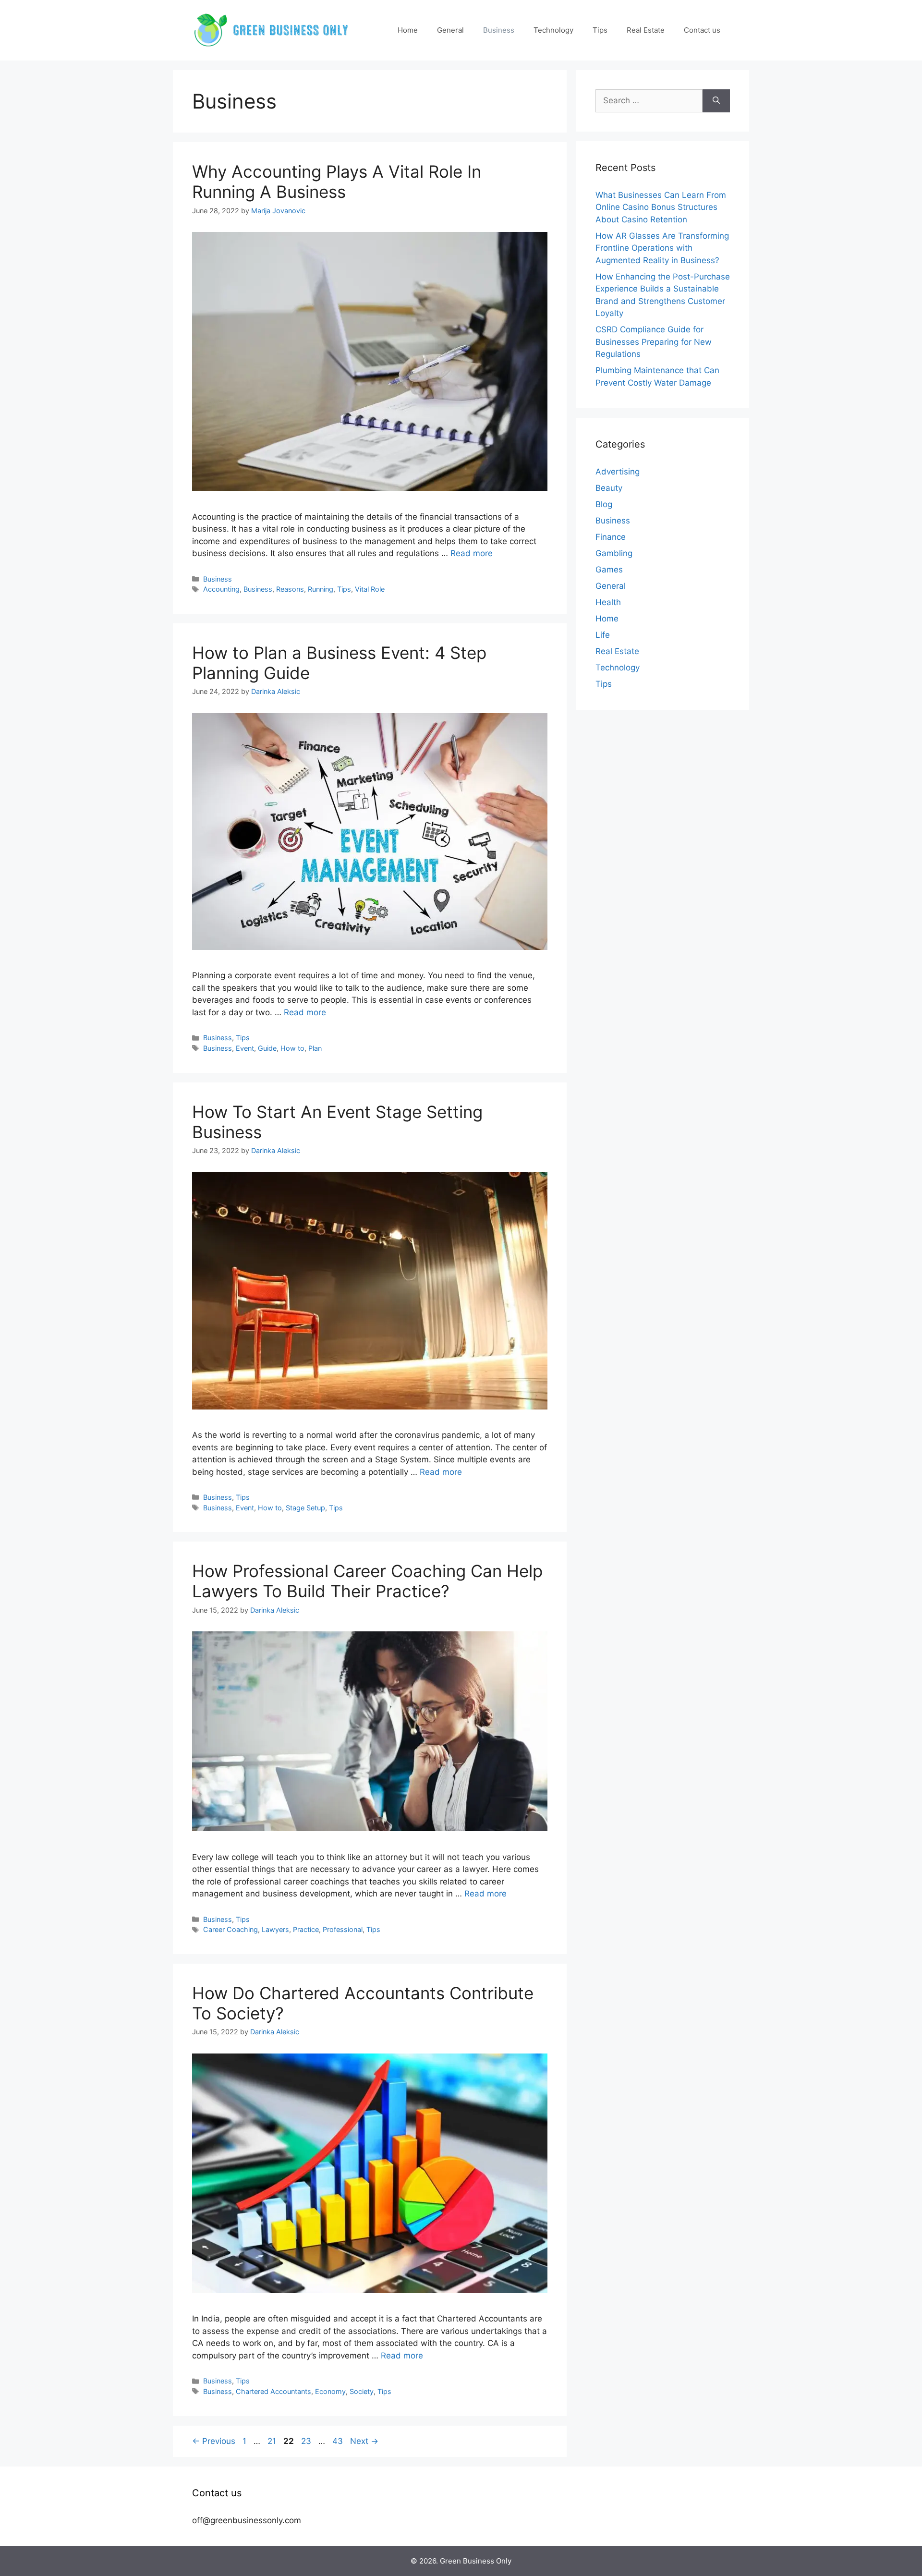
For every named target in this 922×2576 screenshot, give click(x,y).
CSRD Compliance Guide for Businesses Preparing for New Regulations (654, 342)
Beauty (609, 488)
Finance (611, 537)
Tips (600, 30)
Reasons (290, 589)
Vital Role (370, 589)
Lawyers (275, 1929)
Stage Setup (305, 1508)
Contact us (702, 30)
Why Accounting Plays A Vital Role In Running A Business (337, 182)
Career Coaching (230, 1929)
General (450, 30)
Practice (306, 1929)
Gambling (614, 553)
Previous (214, 2441)
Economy (330, 2391)
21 (273, 2441)
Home (408, 30)
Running (321, 589)
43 (339, 2441)
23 (307, 2441)
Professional (343, 1929)
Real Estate (646, 30)
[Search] (716, 101)
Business (499, 30)
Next (364, 2441)
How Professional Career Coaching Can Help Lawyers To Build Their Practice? (367, 1581)
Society (362, 2391)
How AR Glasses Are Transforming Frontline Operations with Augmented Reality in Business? (662, 248)
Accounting (221, 589)
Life (603, 635)
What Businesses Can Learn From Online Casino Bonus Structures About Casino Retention (661, 207)
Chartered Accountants (273, 2391)
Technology (553, 30)
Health (608, 602)
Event (245, 1048)
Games (609, 570)
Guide (267, 1048)
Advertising (618, 472)
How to (292, 1048)
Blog (604, 504)
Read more (472, 553)
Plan (315, 1048)
